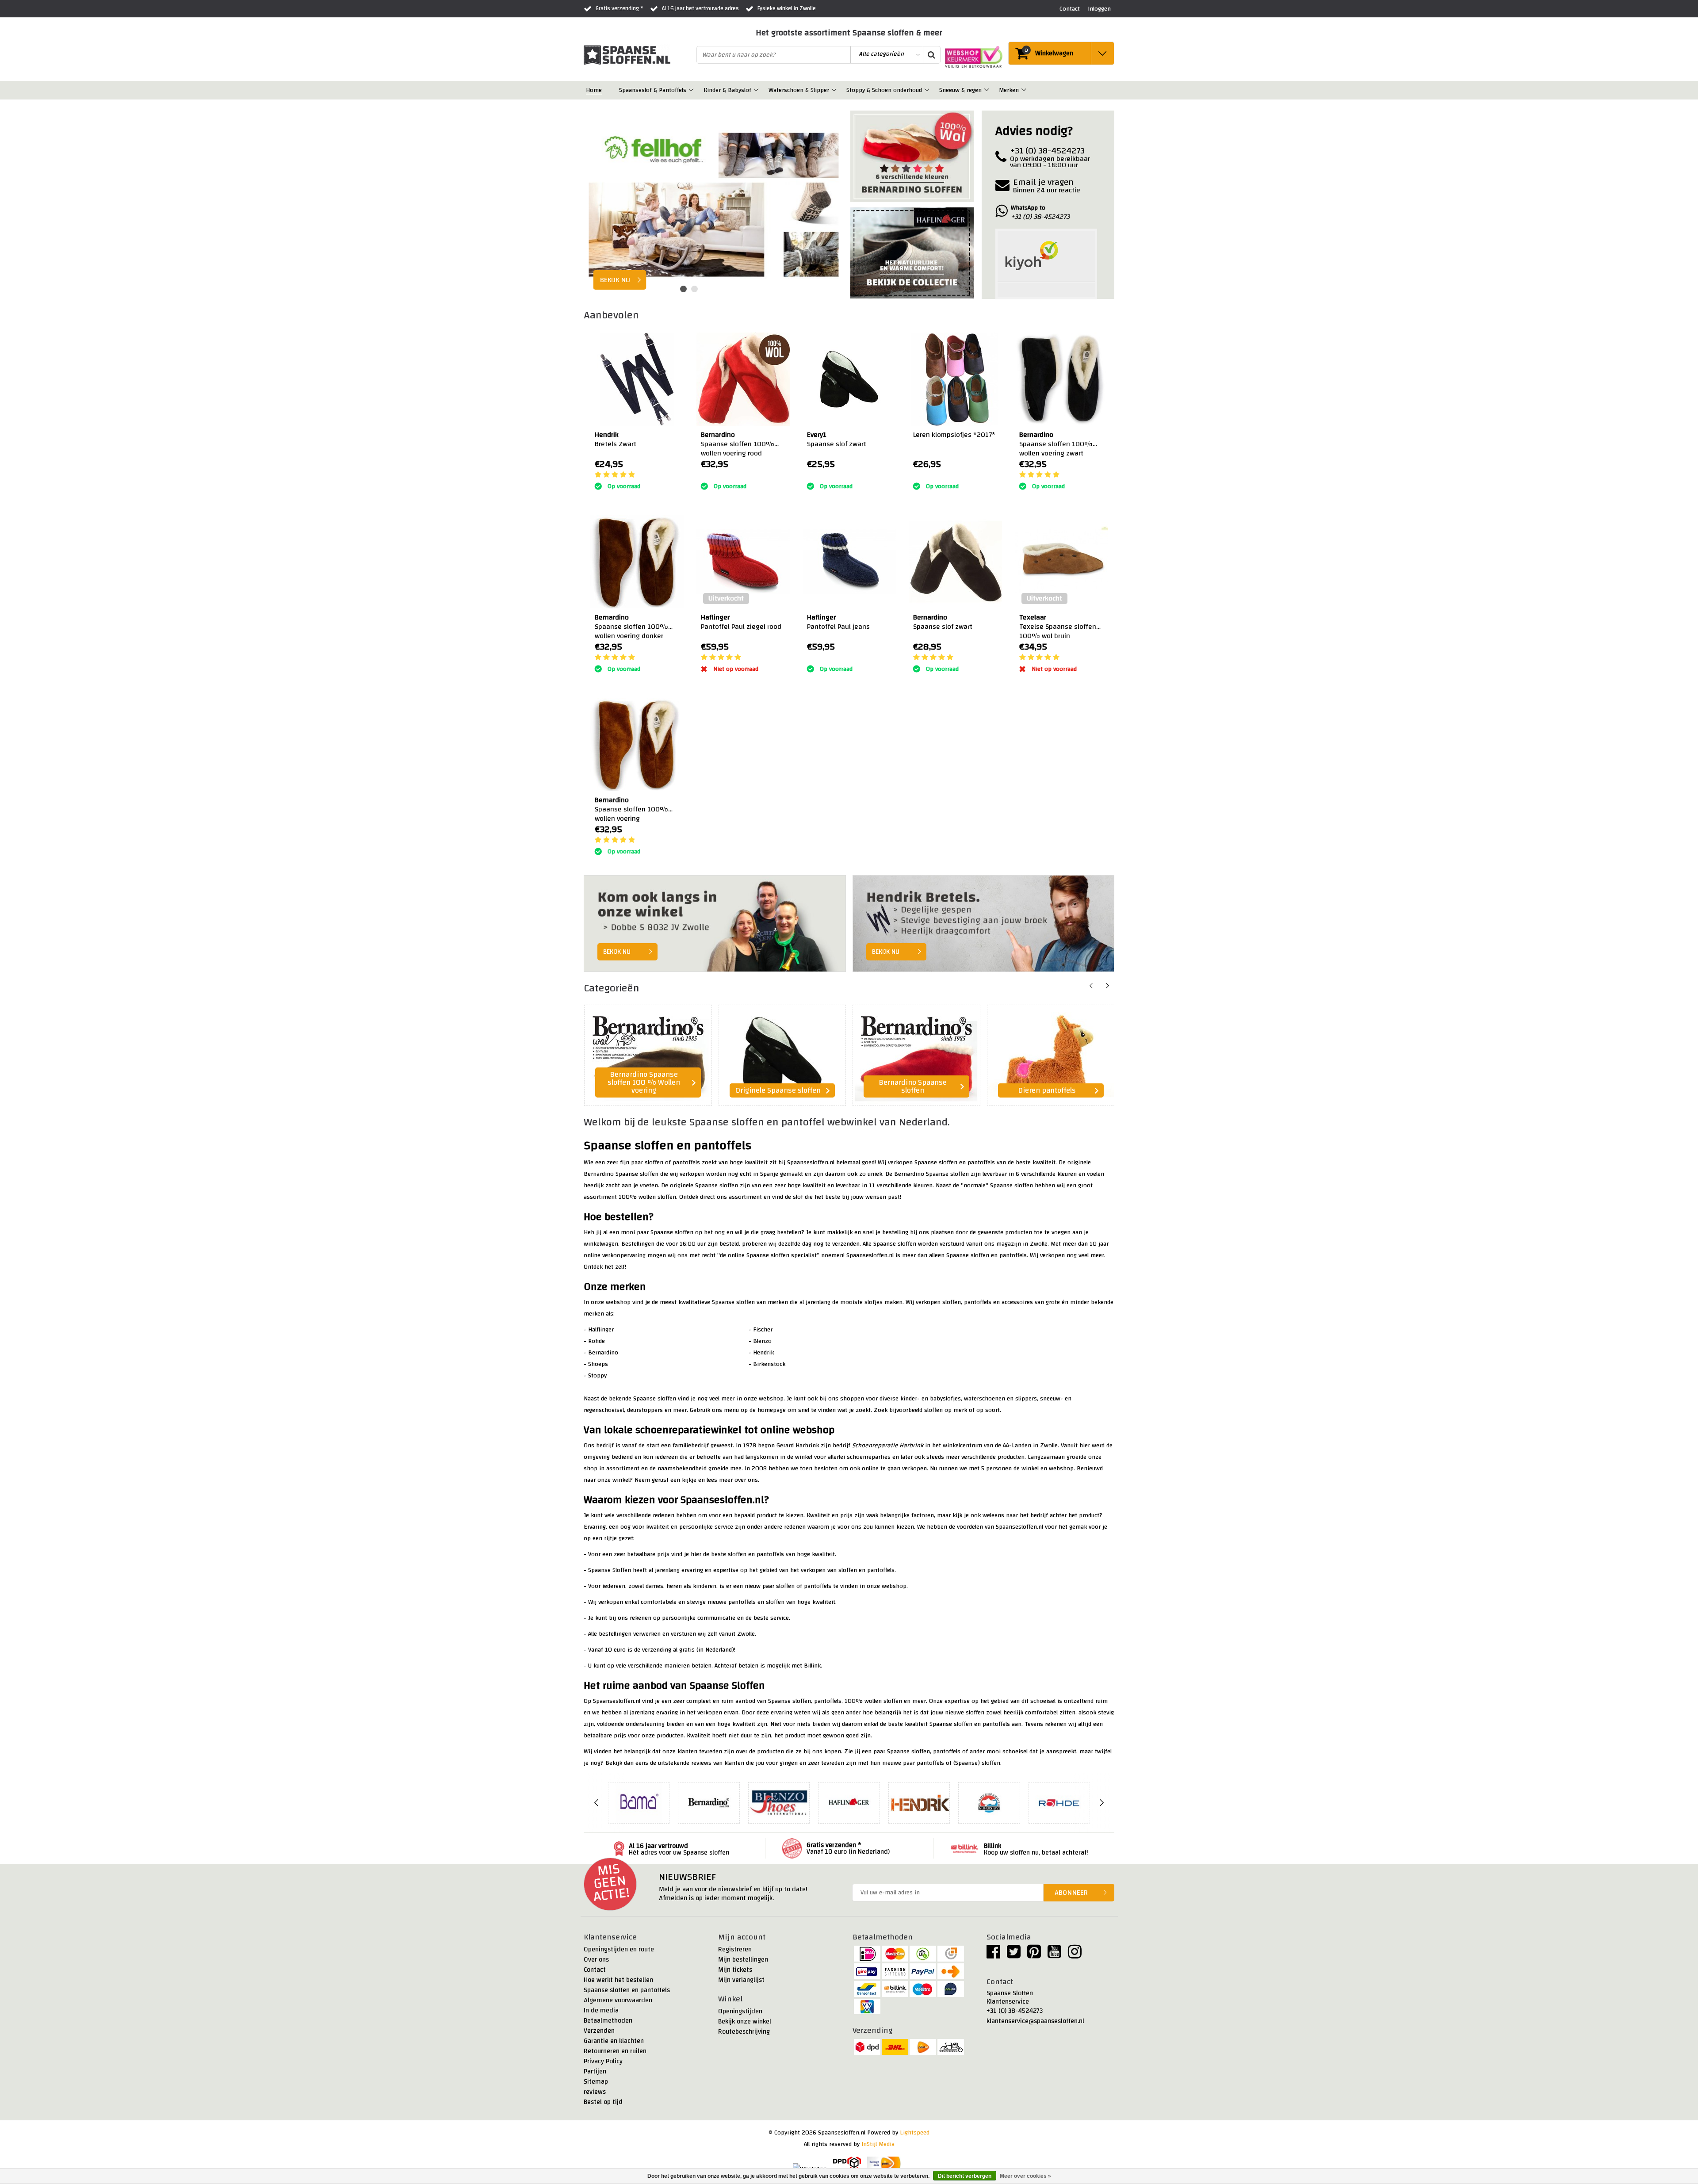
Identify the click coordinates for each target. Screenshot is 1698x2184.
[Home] (607, 90)
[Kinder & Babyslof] (757, 90)
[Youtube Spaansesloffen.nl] (1054, 1955)
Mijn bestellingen (743, 1960)
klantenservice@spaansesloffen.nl (1035, 2021)
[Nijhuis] (989, 1803)
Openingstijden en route (619, 1949)
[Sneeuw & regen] (987, 90)
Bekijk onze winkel (745, 2021)
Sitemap (596, 2082)
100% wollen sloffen (647, 1197)
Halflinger (600, 1330)
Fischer (763, 1330)
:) (702, 475)
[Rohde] (1059, 1803)
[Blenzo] (779, 1803)
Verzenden (599, 2031)
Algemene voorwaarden (618, 2000)
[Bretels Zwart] (637, 379)
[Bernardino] (709, 1803)
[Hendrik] (919, 1803)
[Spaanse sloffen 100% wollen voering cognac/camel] (637, 744)
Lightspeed (915, 2133)
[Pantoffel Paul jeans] (849, 562)
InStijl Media (878, 2144)
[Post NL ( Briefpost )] (884, 2164)
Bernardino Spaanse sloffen (621, 1174)
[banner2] (912, 253)
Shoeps (598, 1364)
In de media (601, 2010)
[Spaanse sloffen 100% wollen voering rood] (743, 379)
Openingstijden (740, 2011)
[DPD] (847, 2164)
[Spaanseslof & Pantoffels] (692, 90)
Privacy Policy (603, 2061)
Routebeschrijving (744, 2032)
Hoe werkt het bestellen (618, 1980)
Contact (595, 1970)
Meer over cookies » (1025, 2176)
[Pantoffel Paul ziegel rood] (743, 562)
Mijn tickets (735, 1970)
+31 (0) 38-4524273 (1015, 2011)
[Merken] (1024, 90)
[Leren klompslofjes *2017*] (955, 379)
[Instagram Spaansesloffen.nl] (1075, 1955)
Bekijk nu (617, 952)
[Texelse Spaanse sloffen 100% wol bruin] (1061, 562)
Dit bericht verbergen (965, 2176)
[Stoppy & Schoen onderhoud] (927, 90)
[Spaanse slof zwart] (849, 379)
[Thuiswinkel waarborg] (971, 57)
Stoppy (597, 1376)
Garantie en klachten (614, 2041)
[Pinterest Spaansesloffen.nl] (1034, 1955)
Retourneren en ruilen (615, 2051)
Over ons (596, 1960)
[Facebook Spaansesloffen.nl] (993, 1955)
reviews (595, 2092)
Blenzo (762, 1341)
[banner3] (715, 924)
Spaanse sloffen (936, 1163)
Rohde (597, 1341)
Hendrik (763, 1353)
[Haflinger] (849, 1803)
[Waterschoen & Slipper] (835, 90)
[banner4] (984, 924)
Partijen (595, 2071)
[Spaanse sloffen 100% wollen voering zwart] (1061, 379)
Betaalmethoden (608, 2021)
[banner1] (912, 159)
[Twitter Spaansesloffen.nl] (1014, 1955)
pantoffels (981, 1163)
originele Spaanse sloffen (704, 1186)
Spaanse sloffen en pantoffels (627, 1990)
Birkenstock (769, 1364)
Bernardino (603, 1353)
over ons (746, 1480)
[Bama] (639, 1803)
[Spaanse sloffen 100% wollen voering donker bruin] (637, 562)
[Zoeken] (931, 55)
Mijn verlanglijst (741, 1980)
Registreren (735, 1949)
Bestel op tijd (603, 2102)
